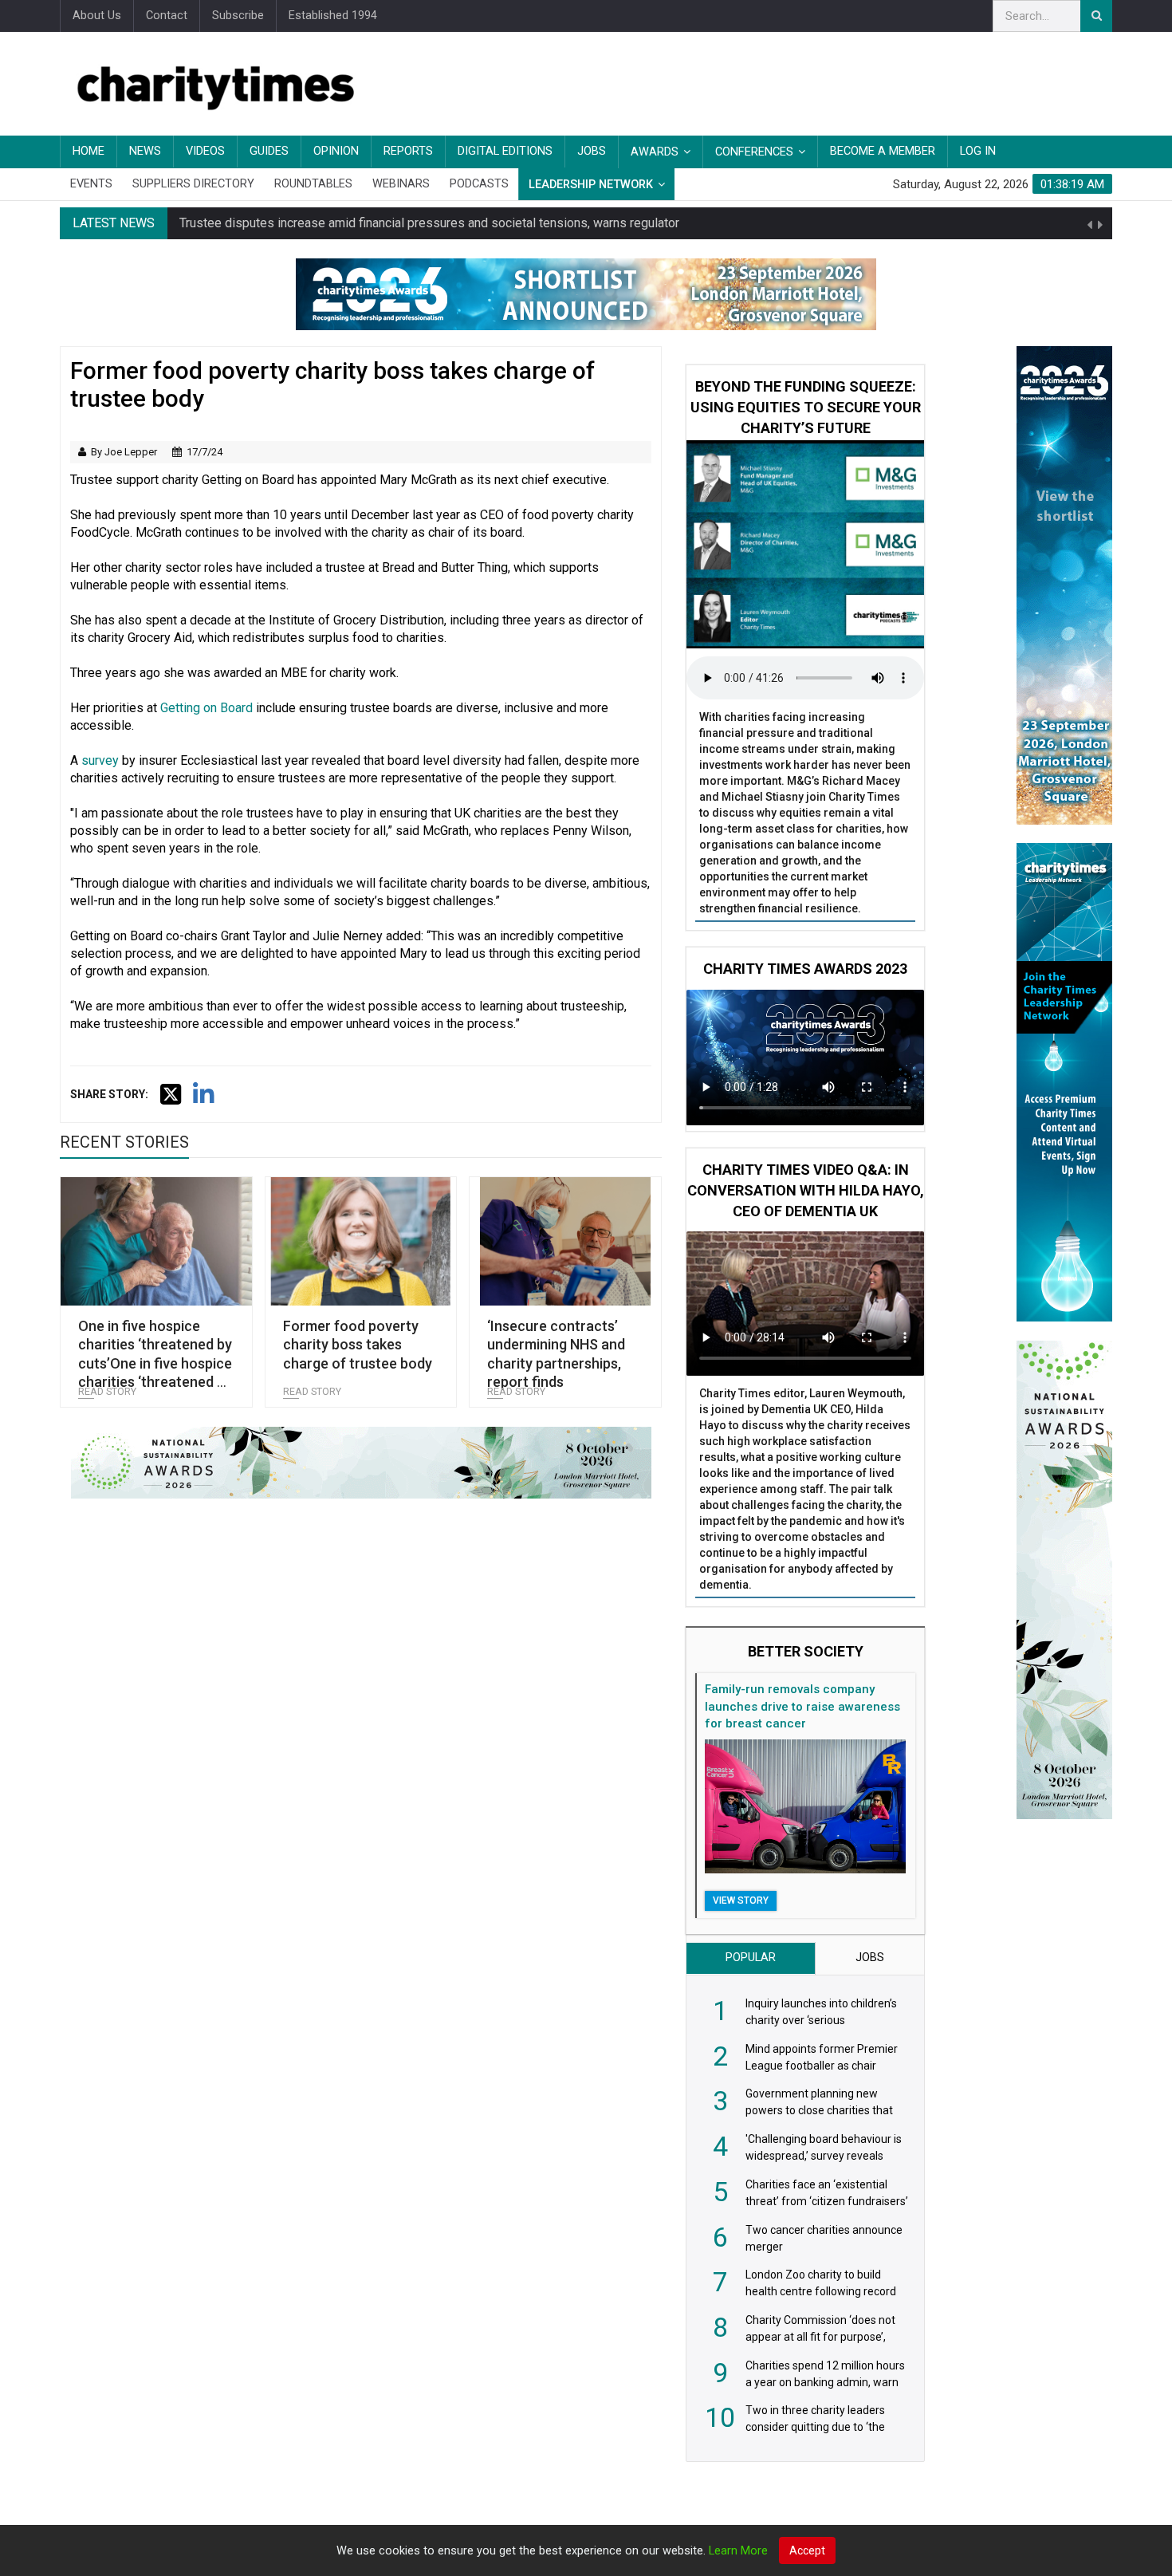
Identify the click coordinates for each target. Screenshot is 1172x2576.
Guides (269, 151)
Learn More (738, 2551)
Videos (205, 151)
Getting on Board (206, 708)
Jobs (592, 151)
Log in (978, 151)
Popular (751, 1958)
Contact (167, 16)
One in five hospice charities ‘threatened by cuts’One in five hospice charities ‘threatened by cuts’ (155, 1363)
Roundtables (313, 184)
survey (100, 760)
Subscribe (238, 16)
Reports (408, 151)
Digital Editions (505, 151)
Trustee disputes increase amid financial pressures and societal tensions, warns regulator (429, 223)
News (145, 151)
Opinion (336, 151)
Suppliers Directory (193, 184)
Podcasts (479, 184)
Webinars (401, 184)
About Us (97, 16)
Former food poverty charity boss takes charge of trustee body (358, 1345)
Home (88, 151)
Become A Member (883, 151)
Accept (807, 2550)
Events (91, 184)
